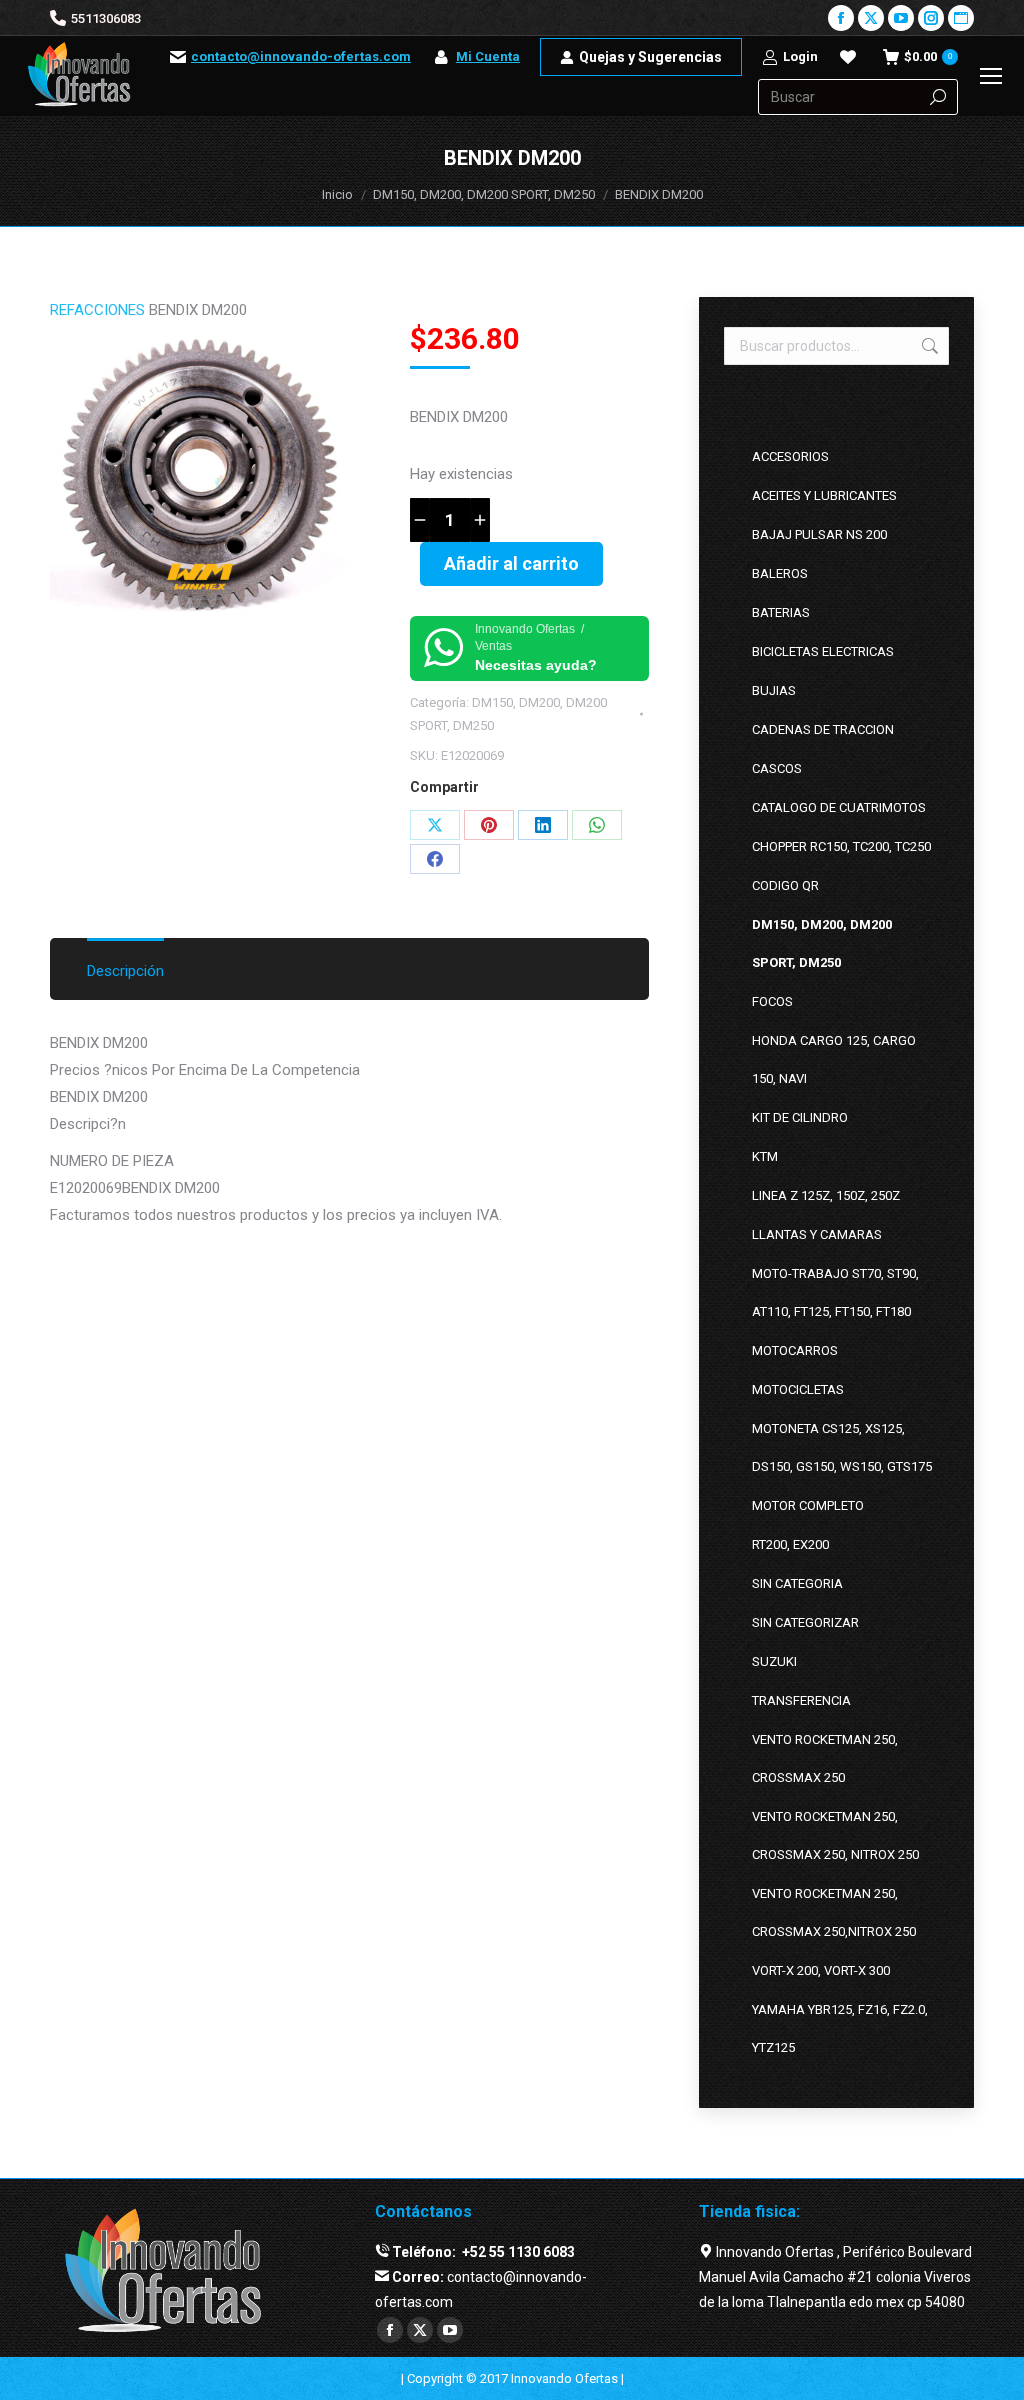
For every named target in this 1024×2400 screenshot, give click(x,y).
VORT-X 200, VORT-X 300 (821, 1970)
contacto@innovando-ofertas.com (301, 56)
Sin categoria (797, 1583)
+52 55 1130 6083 (517, 2252)
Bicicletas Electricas (823, 651)
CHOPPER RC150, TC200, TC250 (841, 846)
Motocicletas (798, 1389)
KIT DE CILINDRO (800, 1117)
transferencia (801, 1700)
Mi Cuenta (488, 56)
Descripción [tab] (125, 971)
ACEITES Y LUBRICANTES (824, 495)
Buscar (928, 346)
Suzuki (774, 1661)
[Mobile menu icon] (991, 76)
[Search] (938, 97)
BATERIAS (781, 612)
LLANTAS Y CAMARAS (817, 1234)
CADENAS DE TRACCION (823, 729)
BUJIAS (774, 690)
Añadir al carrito (511, 563)
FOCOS (772, 1001)
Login (800, 56)
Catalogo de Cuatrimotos (839, 807)
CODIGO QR (785, 885)
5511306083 (106, 18)
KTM (765, 1156)
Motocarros (795, 1350)
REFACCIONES (97, 310)
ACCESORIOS (790, 456)
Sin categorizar (805, 1622)
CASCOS (777, 768)
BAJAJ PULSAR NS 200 (819, 534)
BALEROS (780, 573)
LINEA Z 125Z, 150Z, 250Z (826, 1195)
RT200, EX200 (790, 1544)
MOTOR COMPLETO (808, 1505)
